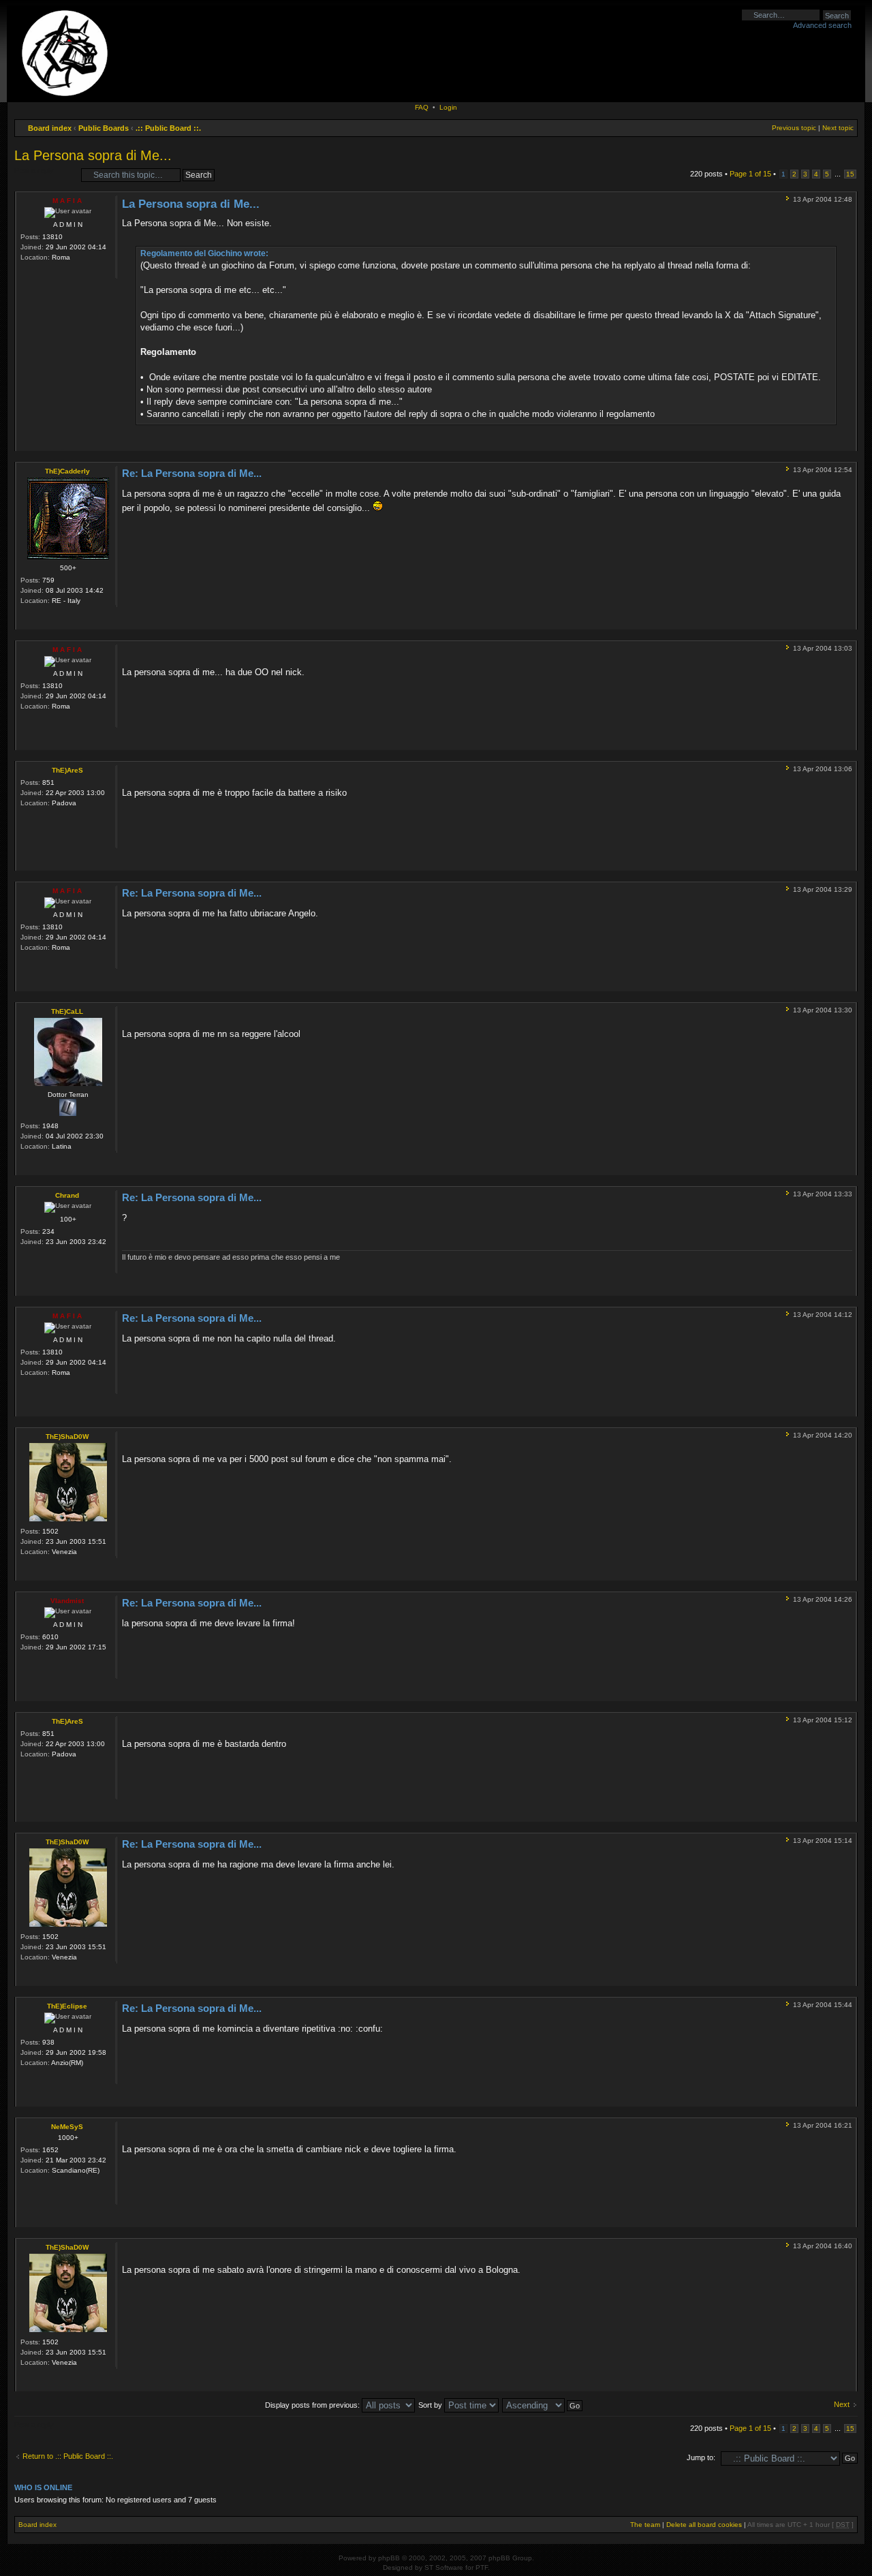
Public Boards (104, 128)
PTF (482, 2567)
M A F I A (67, 201)
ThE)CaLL (67, 1011)
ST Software (444, 2567)
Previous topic (794, 128)
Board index (50, 128)
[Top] (846, 441)
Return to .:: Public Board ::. (68, 2456)
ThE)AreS (67, 770)
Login (448, 107)
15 (850, 174)
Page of (750, 174)
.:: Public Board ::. (168, 128)
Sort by (431, 2405)
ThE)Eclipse (67, 2006)
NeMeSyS (67, 2127)
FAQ (422, 107)
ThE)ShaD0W (67, 1437)
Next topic (838, 128)
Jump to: (701, 2457)
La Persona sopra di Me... (93, 155)
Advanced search (822, 25)
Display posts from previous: (313, 2405)
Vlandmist (67, 1601)
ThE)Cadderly (67, 471)
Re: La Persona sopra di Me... (192, 473)
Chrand (67, 1195)
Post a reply (34, 170)
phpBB (389, 2558)
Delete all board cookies (704, 2525)
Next (842, 2404)
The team (645, 2525)
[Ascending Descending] (543, 2405)
